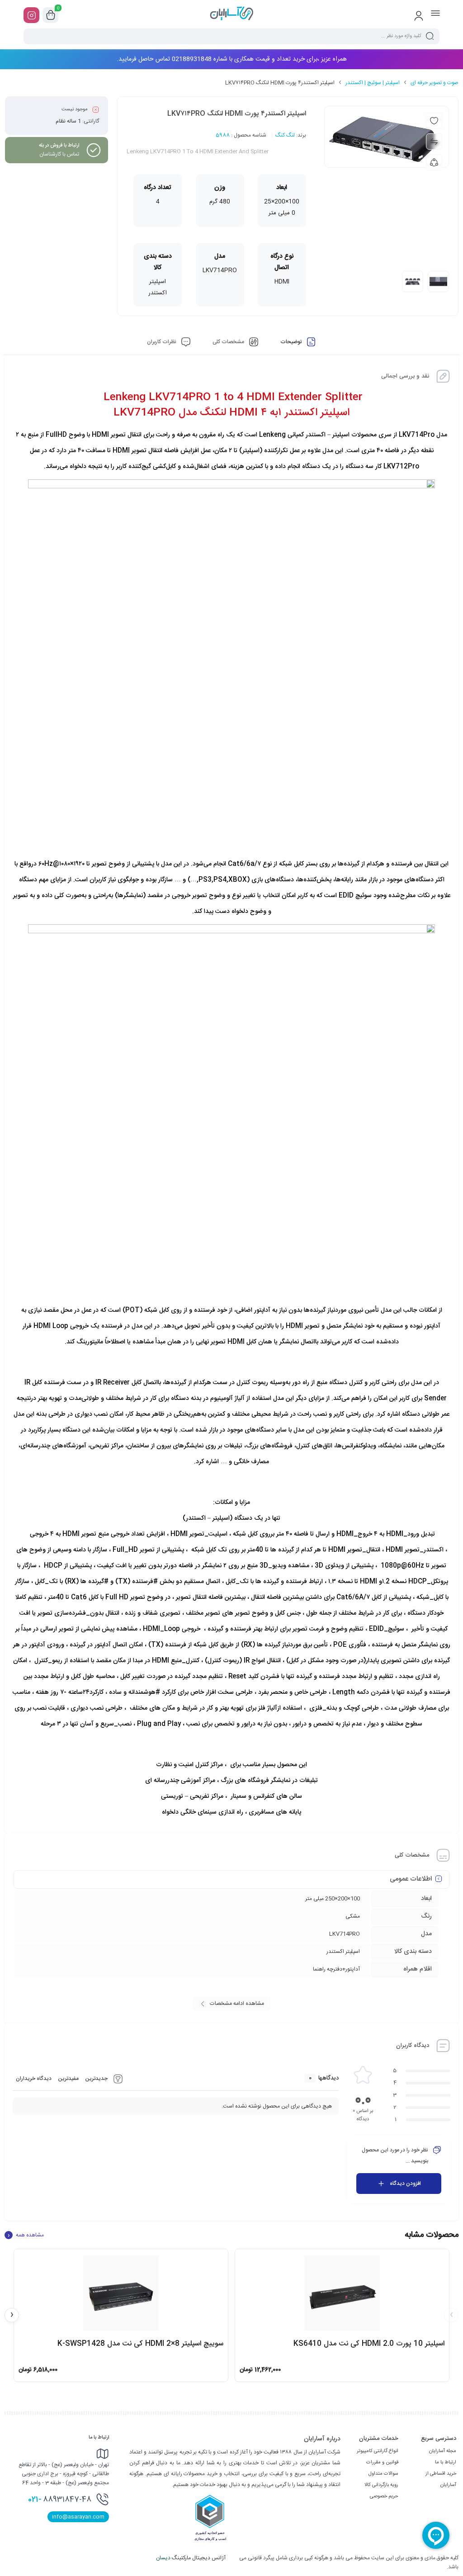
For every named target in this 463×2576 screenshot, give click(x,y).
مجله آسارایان (443, 2451)
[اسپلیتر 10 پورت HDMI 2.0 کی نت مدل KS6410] (342, 2293)
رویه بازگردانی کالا (381, 2485)
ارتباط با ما (446, 2463)
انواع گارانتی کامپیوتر (378, 2451)
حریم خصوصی (384, 2496)
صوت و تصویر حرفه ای (435, 83)
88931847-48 (60, 2500)
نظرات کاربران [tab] (162, 342)
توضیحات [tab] (292, 342)
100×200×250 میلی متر (333, 1899)
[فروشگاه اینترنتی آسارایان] (231, 15)
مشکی (353, 1916)
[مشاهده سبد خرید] (51, 15)
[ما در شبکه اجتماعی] (31, 15)
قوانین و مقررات (382, 2463)
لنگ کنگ (285, 135)
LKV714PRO (345, 1934)
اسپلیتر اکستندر (343, 1952)
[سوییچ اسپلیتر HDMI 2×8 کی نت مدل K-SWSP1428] (121, 2293)
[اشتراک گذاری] (434, 162)
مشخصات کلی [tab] (229, 342)
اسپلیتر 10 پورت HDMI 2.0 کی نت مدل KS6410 (369, 2344)
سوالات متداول (383, 2474)
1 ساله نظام (68, 121)
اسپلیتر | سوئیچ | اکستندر (373, 83)
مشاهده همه (26, 2235)
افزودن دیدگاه (405, 2184)
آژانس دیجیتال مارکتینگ (191, 2558)
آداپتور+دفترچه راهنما (336, 1969)
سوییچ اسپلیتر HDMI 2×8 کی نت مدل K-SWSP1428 (140, 2344)
